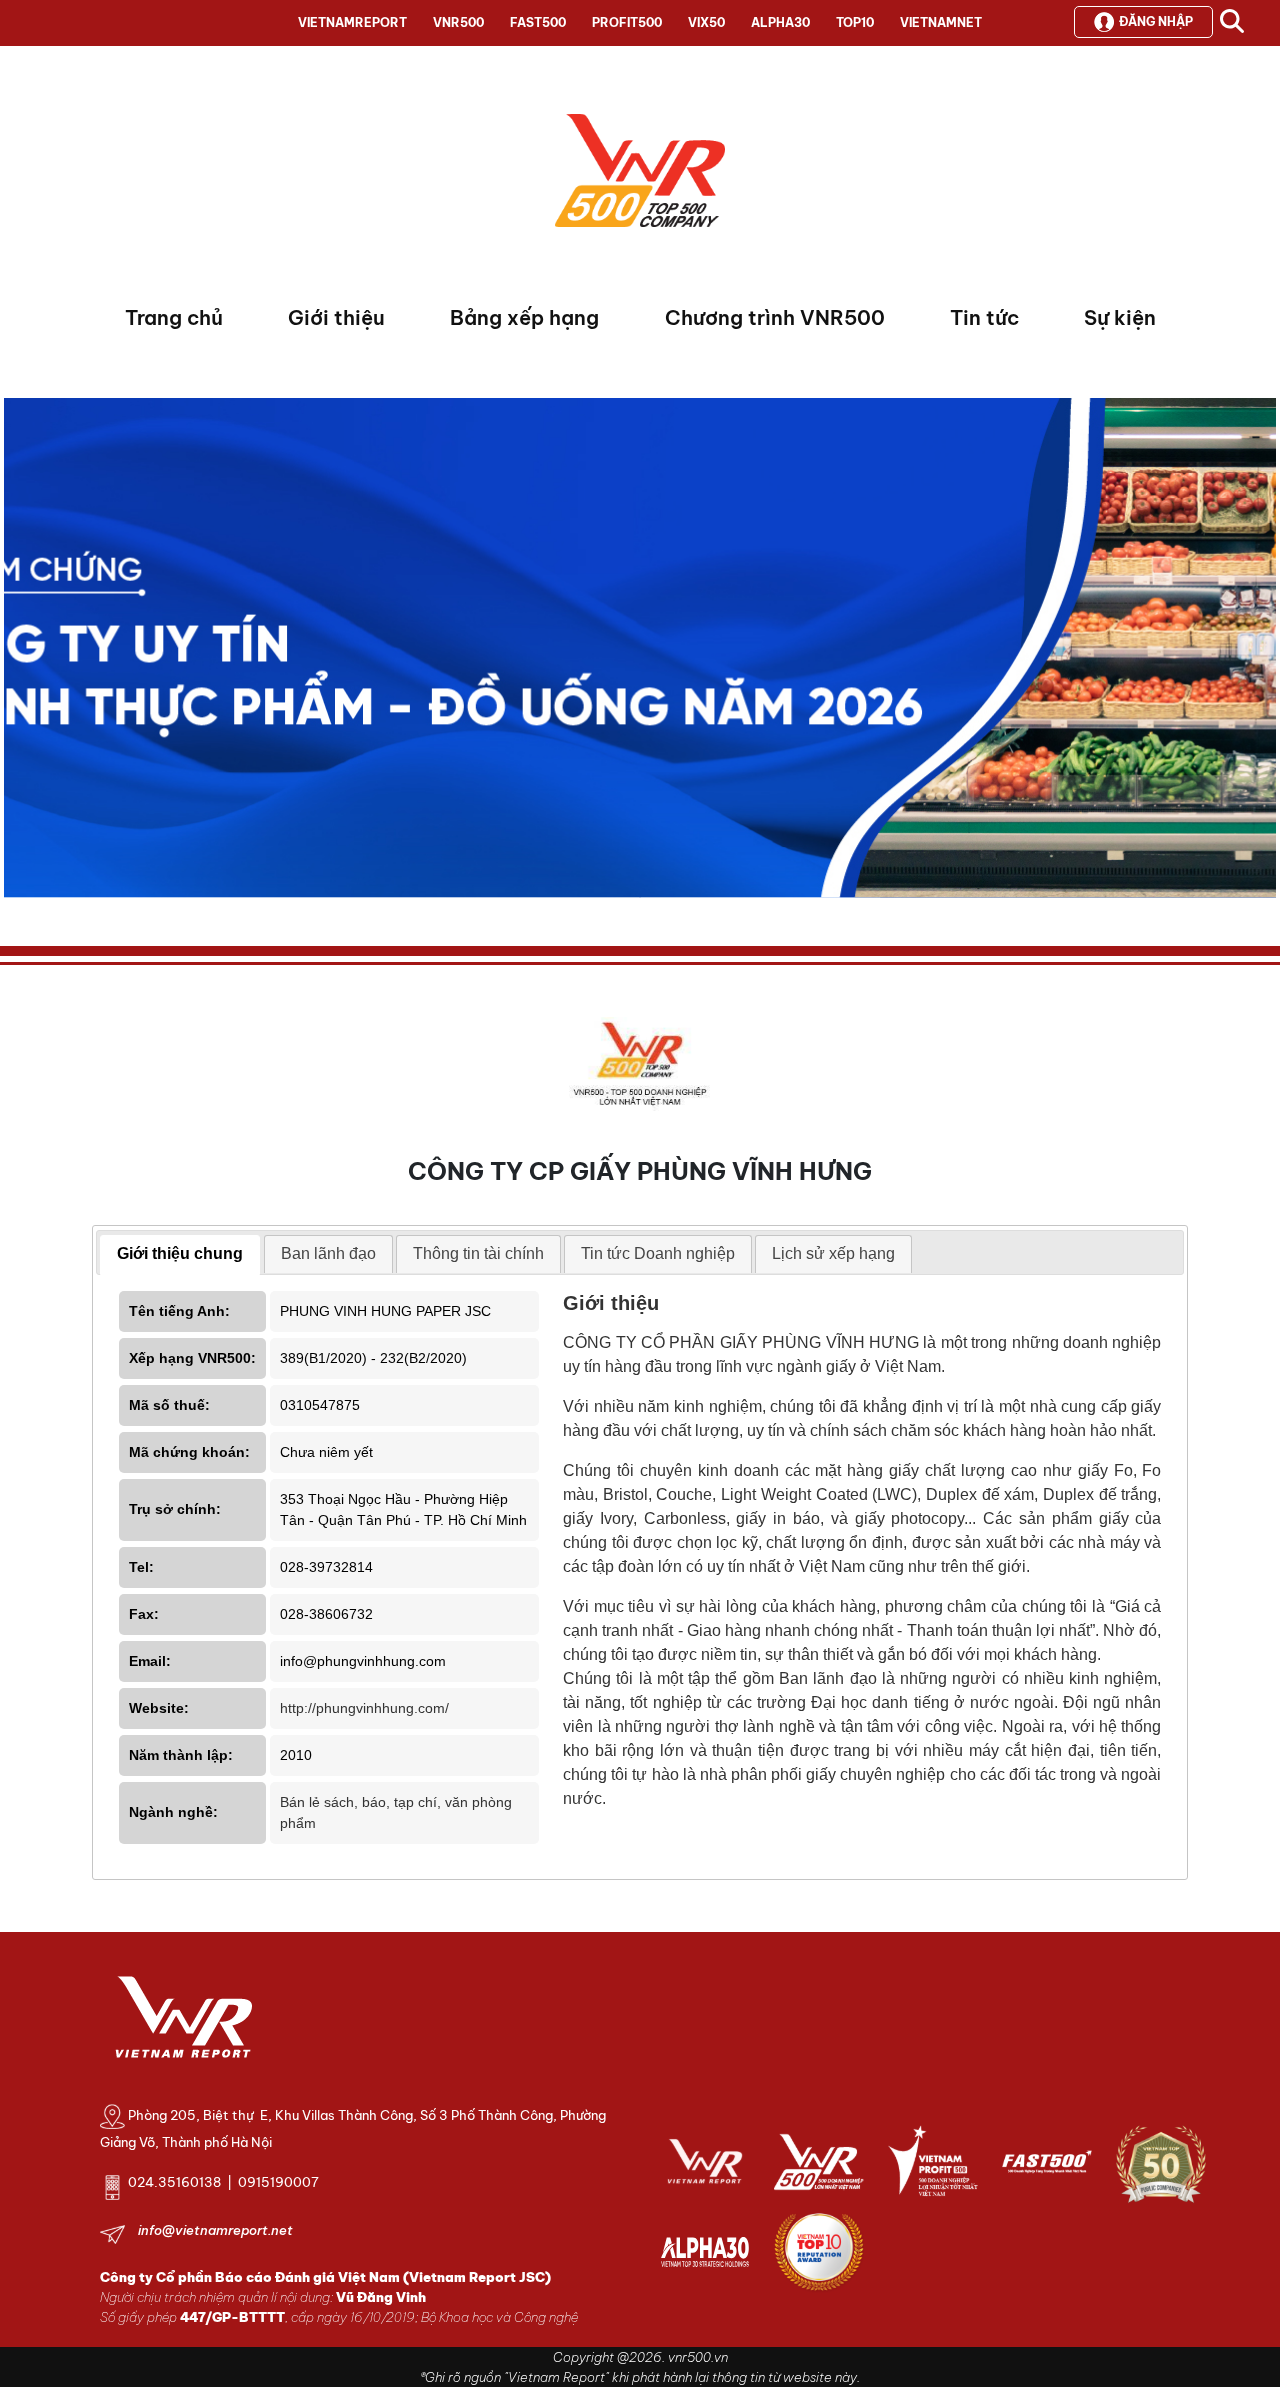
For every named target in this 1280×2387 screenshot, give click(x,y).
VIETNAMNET (941, 22)
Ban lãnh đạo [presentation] (328, 1253)
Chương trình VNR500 (775, 317)
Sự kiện (1120, 317)
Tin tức (984, 317)
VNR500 (458, 22)
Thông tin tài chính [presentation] (478, 1253)
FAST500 (538, 22)
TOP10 (855, 22)
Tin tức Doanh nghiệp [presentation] (658, 1253)
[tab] (180, 1255)
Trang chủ (174, 317)
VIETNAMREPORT (352, 22)
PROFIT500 (627, 22)
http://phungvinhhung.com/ (364, 1708)
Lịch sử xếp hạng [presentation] (833, 1253)
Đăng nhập (1156, 21)
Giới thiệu (336, 317)
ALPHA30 (780, 22)
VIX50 (706, 22)
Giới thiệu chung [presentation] (180, 1253)
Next (19, 653)
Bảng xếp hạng (524, 317)
